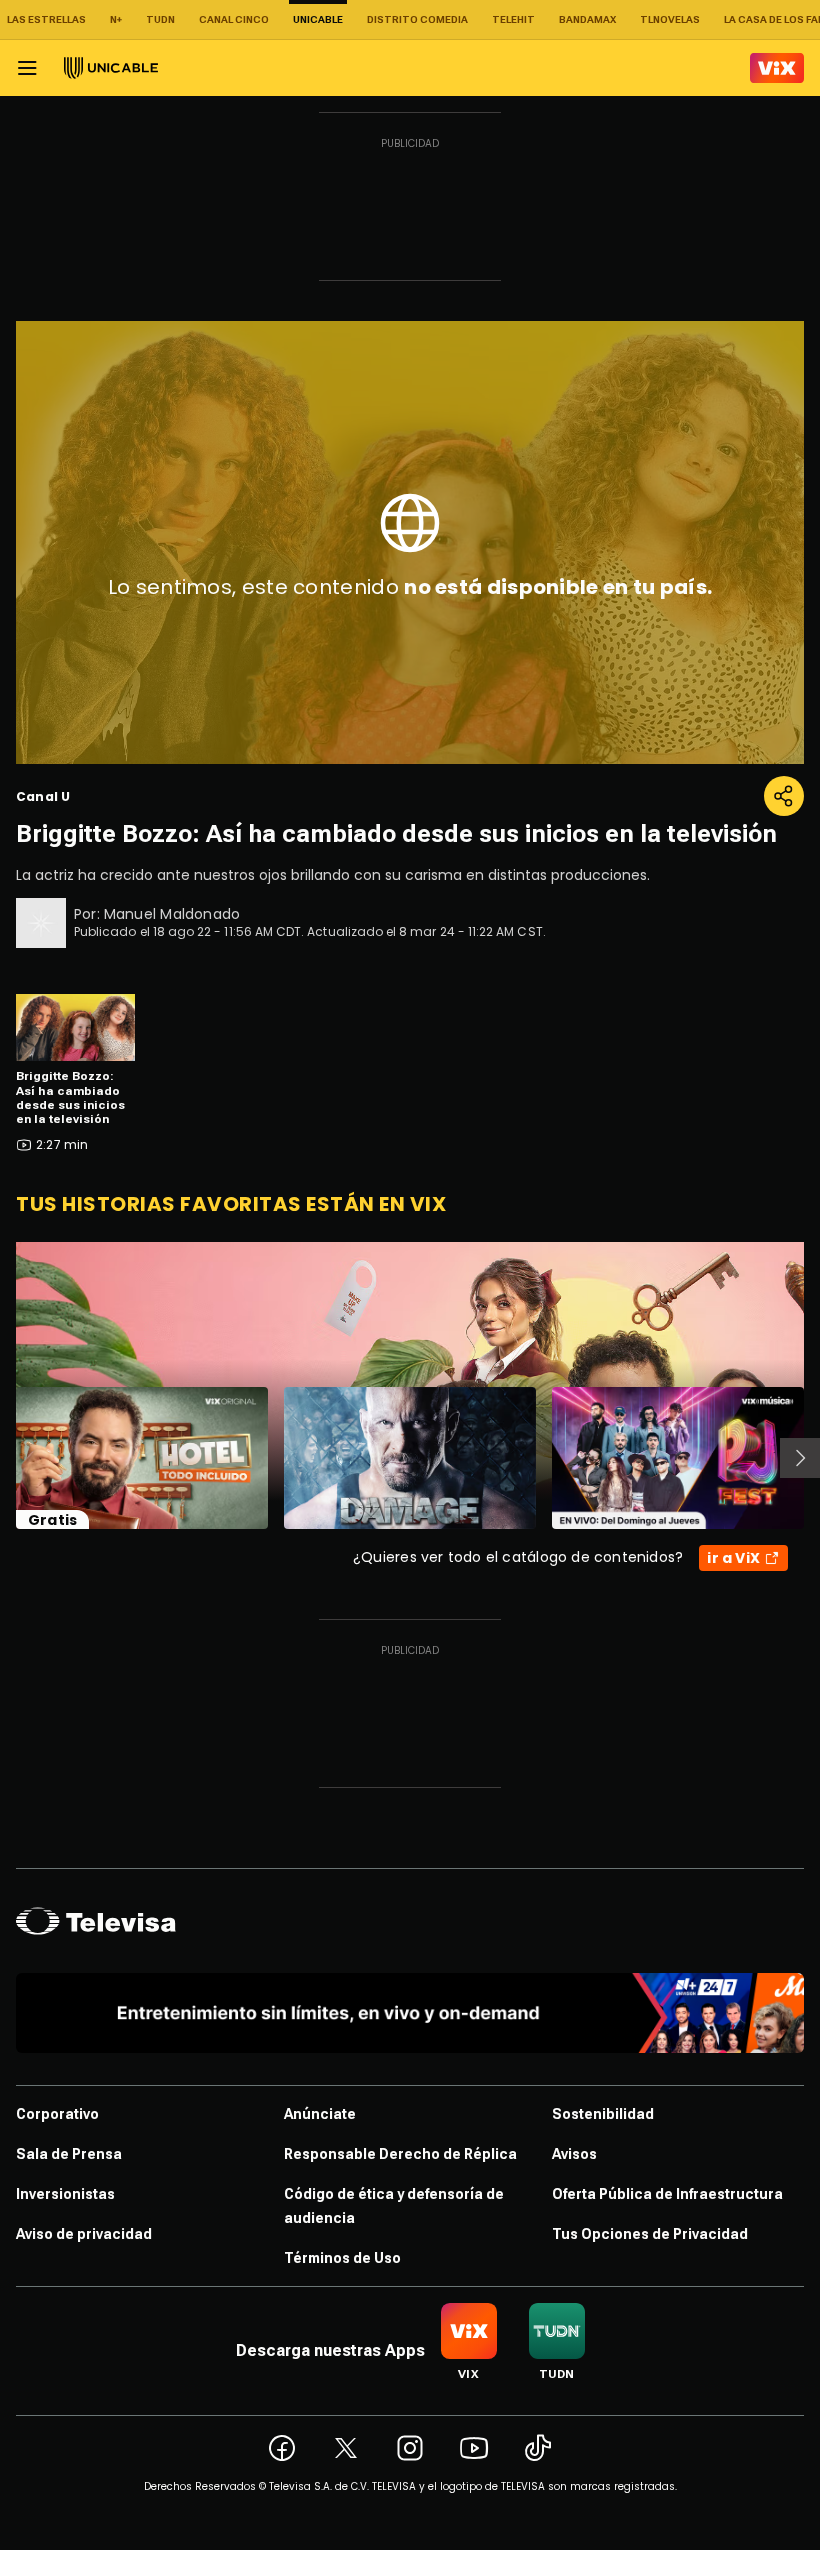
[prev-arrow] (3, 1458)
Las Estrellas (46, 19)
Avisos (574, 2154)
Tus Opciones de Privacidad (650, 2234)
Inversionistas (65, 2194)
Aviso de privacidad (84, 2234)
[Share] (784, 796)
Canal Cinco (234, 19)
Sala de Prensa (69, 2154)
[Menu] (27, 68)
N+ (116, 19)
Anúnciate (320, 2114)
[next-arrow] (800, 1458)
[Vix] (777, 68)
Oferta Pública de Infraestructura (667, 2194)
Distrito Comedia (417, 19)
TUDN (160, 19)
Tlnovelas (670, 19)
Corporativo (57, 2114)
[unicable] (111, 68)
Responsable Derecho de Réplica (400, 2154)
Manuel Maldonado (172, 914)
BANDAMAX (587, 19)
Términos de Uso (342, 2258)
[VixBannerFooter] (410, 2013)
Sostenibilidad (603, 2114)
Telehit (513, 19)
